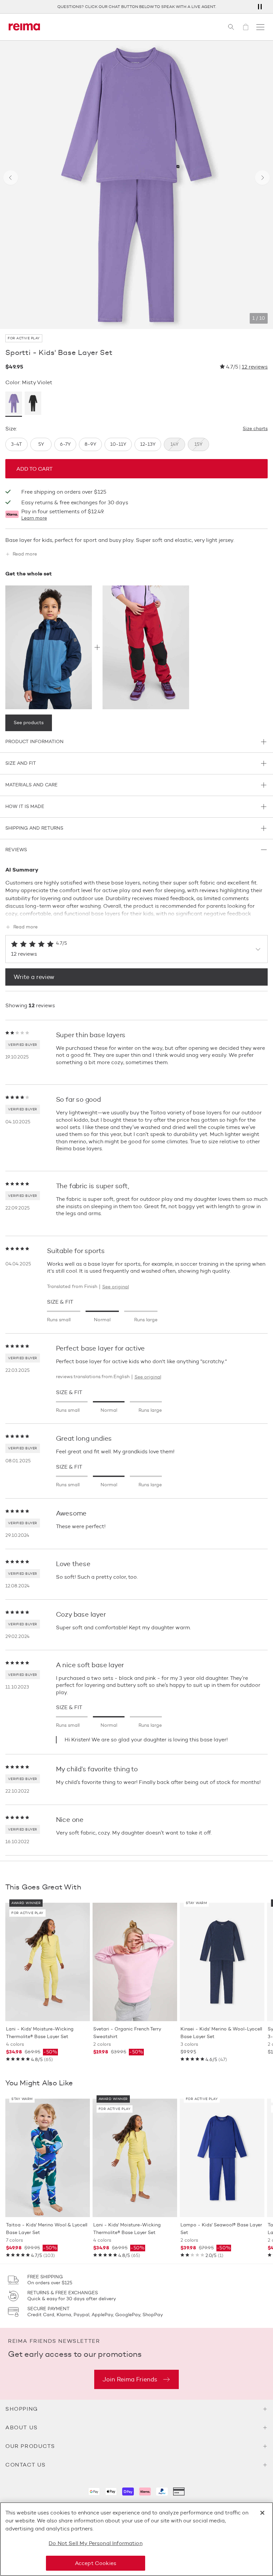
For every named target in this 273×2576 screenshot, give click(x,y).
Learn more (34, 518)
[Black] (33, 404)
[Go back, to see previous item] (11, 178)
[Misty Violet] (14, 404)
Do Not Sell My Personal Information (96, 2543)
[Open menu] (260, 27)
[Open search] (231, 27)
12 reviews (255, 367)
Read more (25, 554)
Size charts (255, 429)
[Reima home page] (24, 27)
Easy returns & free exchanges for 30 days (75, 502)
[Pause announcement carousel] (260, 7)
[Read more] (136, 912)
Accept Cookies (96, 2563)
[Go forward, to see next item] (262, 178)
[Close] (262, 2513)
